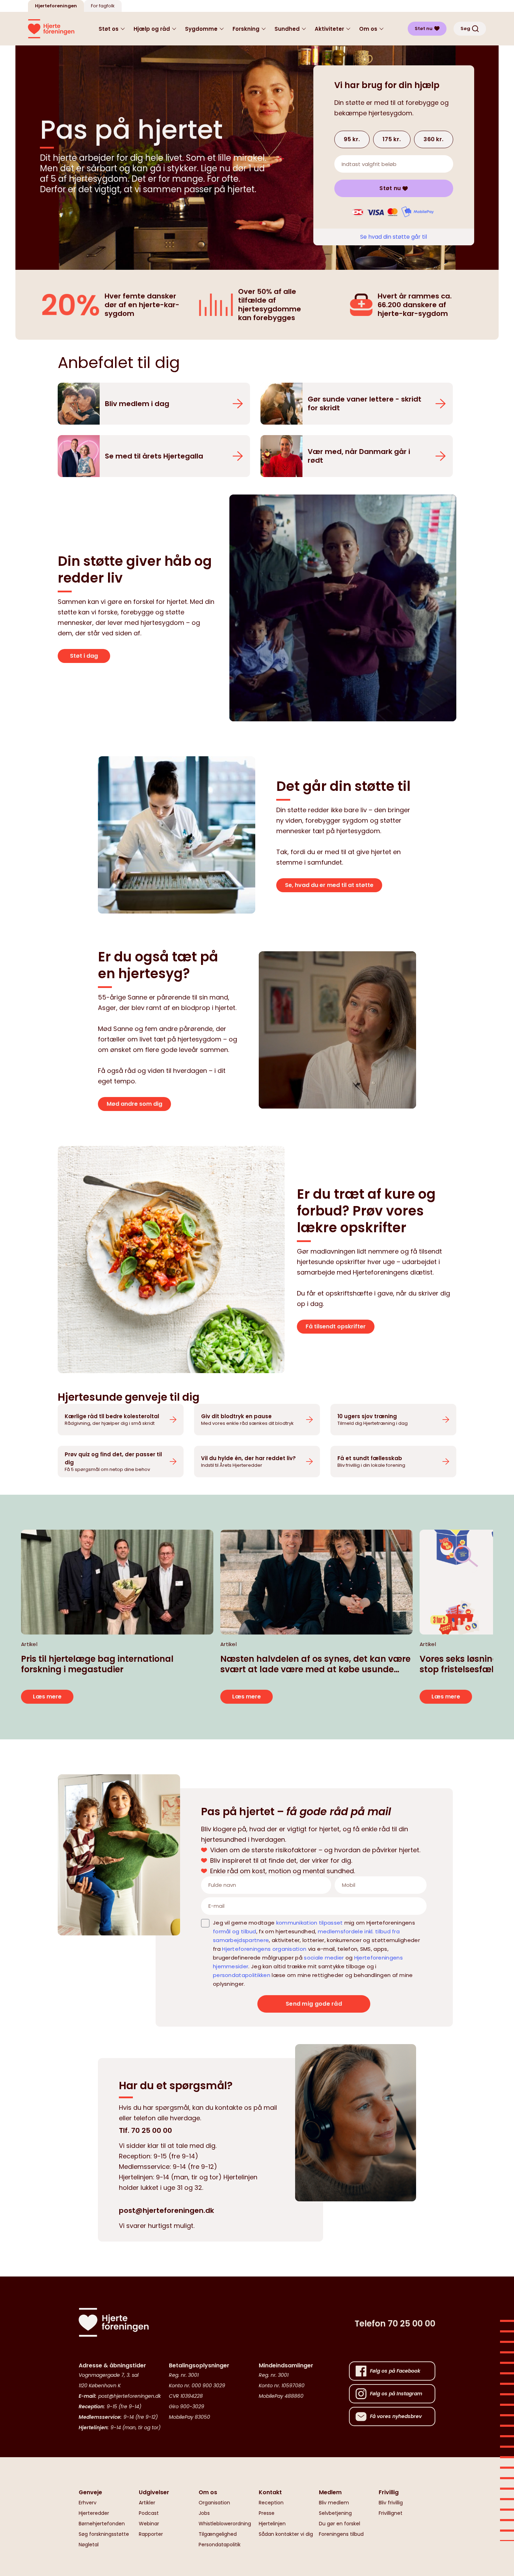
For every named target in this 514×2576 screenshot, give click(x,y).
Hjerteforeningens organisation (264, 1949)
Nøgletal (89, 2545)
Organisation (214, 2503)
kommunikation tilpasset (310, 1923)
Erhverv (88, 2503)
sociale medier (324, 1958)
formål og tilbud (235, 1931)
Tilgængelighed (218, 2534)
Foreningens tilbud (341, 2534)
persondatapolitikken (242, 1975)
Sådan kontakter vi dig (286, 2534)
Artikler (147, 2503)
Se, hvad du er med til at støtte (329, 885)
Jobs (204, 2513)
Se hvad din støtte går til (394, 237)
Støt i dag (84, 656)
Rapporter (151, 2534)
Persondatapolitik (220, 2545)
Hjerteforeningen (56, 6)
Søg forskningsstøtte (104, 2534)
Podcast (149, 2513)
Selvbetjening (335, 2513)
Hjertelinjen (272, 2524)
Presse (267, 2513)
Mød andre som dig (134, 1104)
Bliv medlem (334, 2503)
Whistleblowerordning (225, 2524)
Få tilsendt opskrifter (336, 1326)
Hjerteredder (94, 2513)
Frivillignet (391, 2513)
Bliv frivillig (391, 2503)
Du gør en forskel (340, 2524)
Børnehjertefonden (102, 2524)
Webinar (149, 2524)
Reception (271, 2503)
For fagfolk (103, 6)
